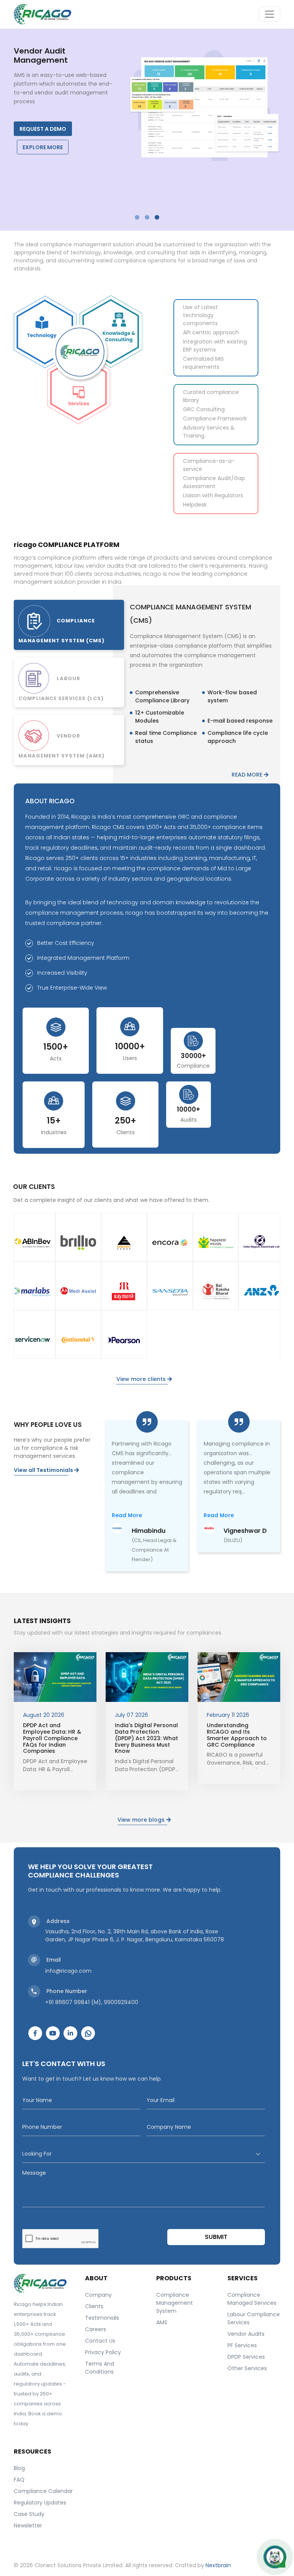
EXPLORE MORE (43, 147)
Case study (29, 2514)
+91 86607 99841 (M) (73, 2002)
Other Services (247, 2368)
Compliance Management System (175, 2303)
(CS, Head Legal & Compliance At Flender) (154, 1550)
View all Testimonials (44, 1470)
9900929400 (121, 2002)
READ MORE (248, 775)
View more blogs (142, 1820)
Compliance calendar (43, 2491)
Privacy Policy (103, 2352)
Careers (96, 2329)
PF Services (242, 2345)
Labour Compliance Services (254, 2318)
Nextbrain (218, 2565)
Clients (94, 2306)
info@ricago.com (68, 1971)
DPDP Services (246, 2357)
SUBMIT (216, 2237)
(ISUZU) (233, 1540)
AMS (162, 2322)
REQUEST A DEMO (43, 129)
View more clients (142, 1379)
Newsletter (28, 2526)
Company (98, 2295)
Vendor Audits (246, 2334)
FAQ (19, 2480)
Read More (127, 1515)
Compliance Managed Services (252, 2299)
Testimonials (102, 2318)
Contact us (100, 2341)
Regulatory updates (40, 2503)
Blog (19, 2468)
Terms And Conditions (100, 2368)
